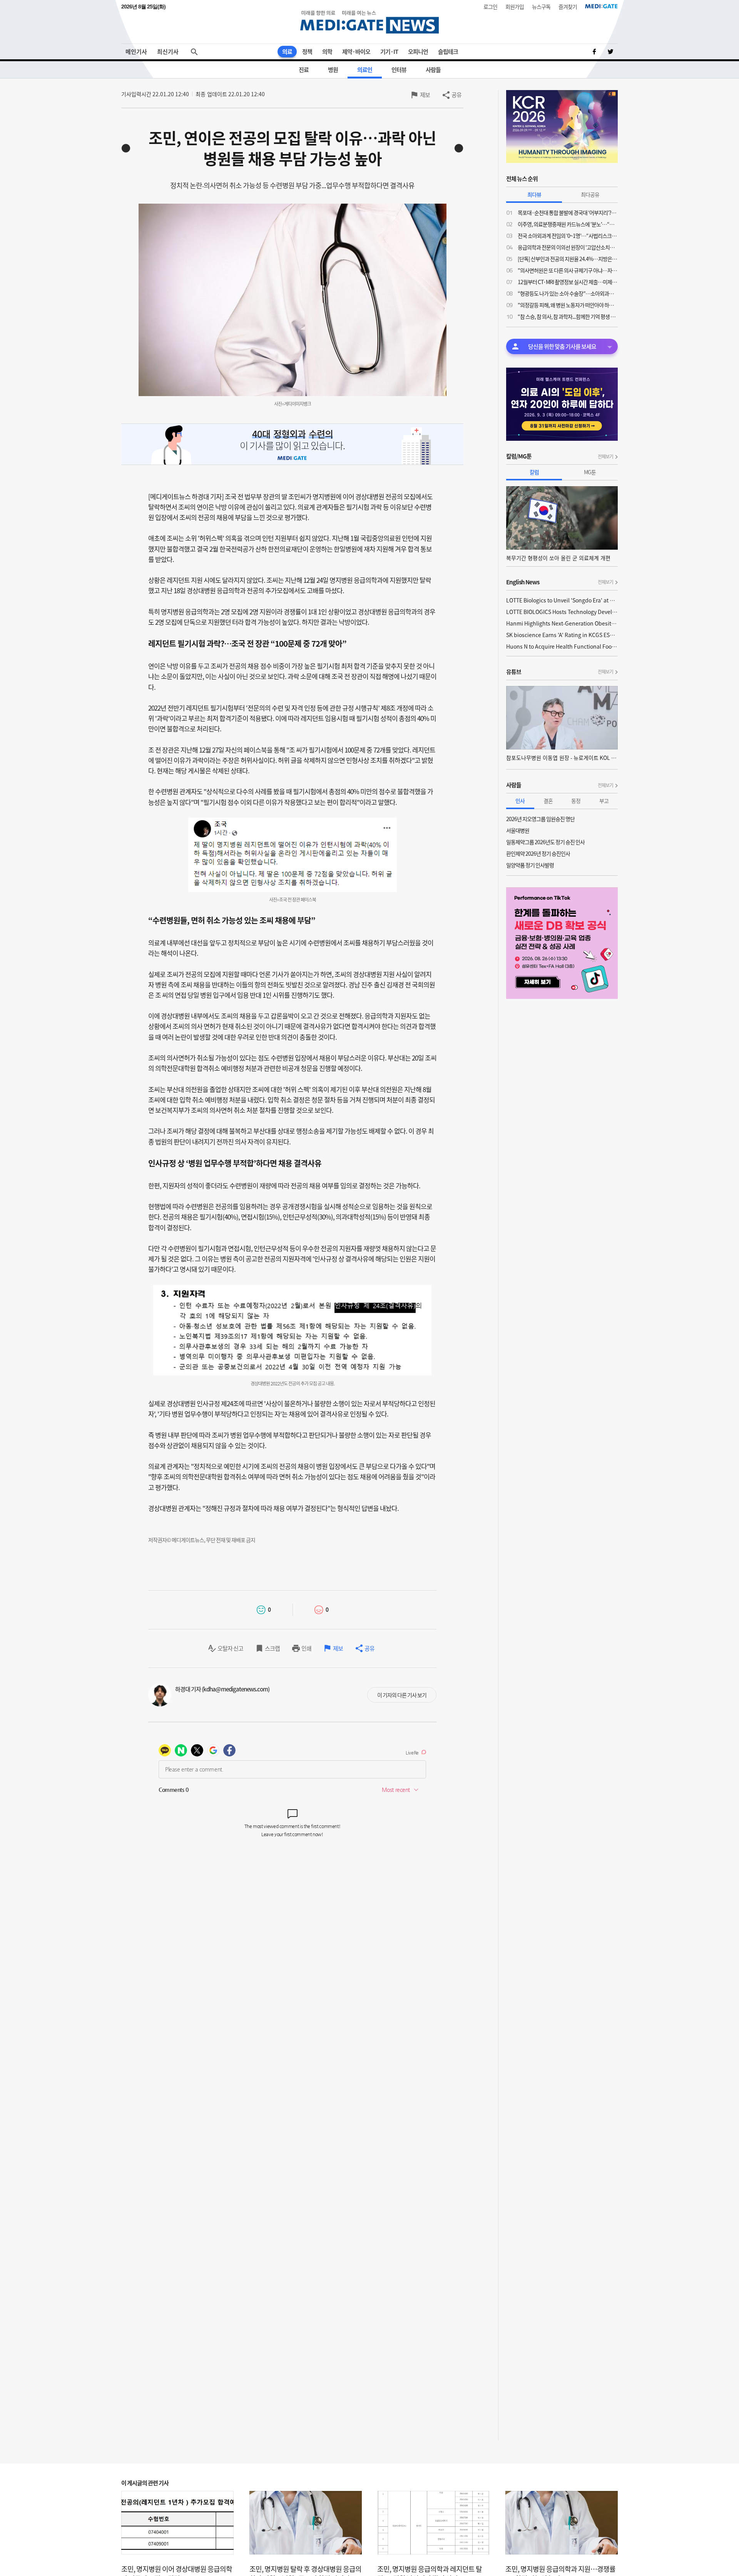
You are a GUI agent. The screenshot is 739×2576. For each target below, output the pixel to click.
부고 (604, 801)
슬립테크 (448, 52)
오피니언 (418, 52)
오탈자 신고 (230, 1648)
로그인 (490, 7)
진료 (304, 70)
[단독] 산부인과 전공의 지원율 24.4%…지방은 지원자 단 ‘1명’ (568, 259)
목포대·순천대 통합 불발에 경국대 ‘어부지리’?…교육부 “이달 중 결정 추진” (568, 212)
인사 (520, 801)
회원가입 (515, 7)
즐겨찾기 (568, 7)
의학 (327, 52)
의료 (287, 52)
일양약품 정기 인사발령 (530, 865)
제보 (425, 95)
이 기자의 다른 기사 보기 (402, 1695)
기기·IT (389, 52)
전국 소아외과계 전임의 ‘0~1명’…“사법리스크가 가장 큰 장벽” (568, 236)
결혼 (548, 801)
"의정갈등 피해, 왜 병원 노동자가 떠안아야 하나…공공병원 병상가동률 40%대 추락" (568, 305)
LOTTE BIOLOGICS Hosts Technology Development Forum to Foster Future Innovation (562, 612)
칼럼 (534, 472)
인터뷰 (399, 70)
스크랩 (272, 1648)
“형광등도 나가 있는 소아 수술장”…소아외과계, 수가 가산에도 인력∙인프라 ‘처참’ (568, 293)
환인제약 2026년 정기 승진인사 (538, 853)
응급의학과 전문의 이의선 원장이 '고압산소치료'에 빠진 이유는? (568, 247)
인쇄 (306, 1648)
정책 (307, 52)
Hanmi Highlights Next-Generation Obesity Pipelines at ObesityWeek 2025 (562, 623)
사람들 (433, 70)
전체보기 (605, 457)
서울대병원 (518, 830)
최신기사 (168, 52)
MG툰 (590, 472)
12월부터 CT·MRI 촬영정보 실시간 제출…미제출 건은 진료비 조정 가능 (568, 282)
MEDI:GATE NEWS (369, 22)
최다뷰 (534, 194)
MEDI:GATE (601, 6)
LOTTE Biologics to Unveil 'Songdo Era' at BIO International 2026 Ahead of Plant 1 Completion (562, 600)
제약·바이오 (356, 52)
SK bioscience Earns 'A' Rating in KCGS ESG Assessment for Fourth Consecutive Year (562, 635)
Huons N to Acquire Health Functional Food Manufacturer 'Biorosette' (562, 646)
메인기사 (136, 52)
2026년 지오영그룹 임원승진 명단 (540, 819)
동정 (576, 801)
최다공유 (590, 194)
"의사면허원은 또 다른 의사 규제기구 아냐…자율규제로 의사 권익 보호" (568, 270)
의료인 (365, 70)
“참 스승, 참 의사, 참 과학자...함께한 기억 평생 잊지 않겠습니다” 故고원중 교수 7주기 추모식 (568, 316)
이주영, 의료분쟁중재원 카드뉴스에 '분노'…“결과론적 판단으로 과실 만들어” (568, 224)
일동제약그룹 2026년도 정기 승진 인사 (545, 842)
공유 (456, 95)
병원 (333, 70)
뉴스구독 (541, 7)
